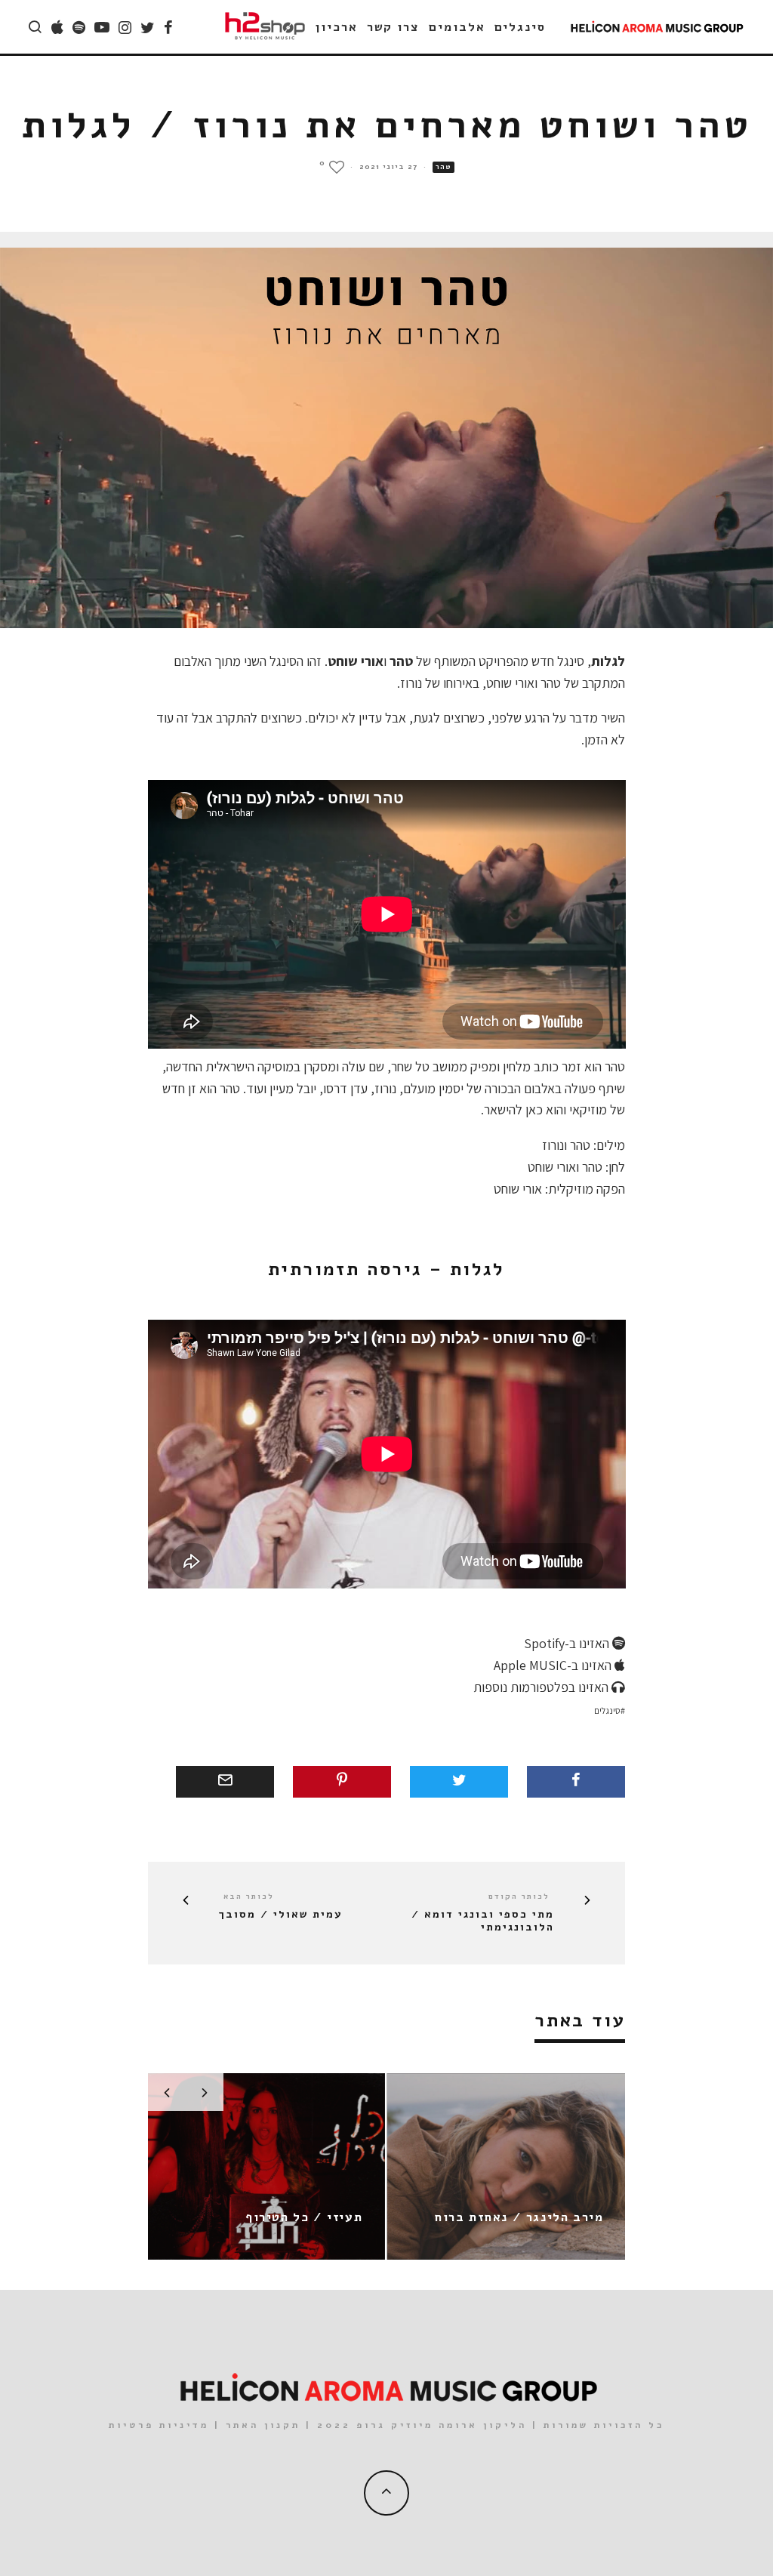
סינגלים (520, 27)
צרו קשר (393, 27)
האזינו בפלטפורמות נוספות (542, 1687)
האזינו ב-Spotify (568, 1643)
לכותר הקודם (519, 1897)
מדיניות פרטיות (159, 2425)
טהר (443, 167)
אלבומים (457, 27)
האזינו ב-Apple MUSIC (554, 1665)
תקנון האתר (263, 2425)
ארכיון (337, 27)
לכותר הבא (249, 1897)
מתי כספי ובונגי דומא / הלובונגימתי (483, 1921)
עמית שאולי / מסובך (281, 1915)
